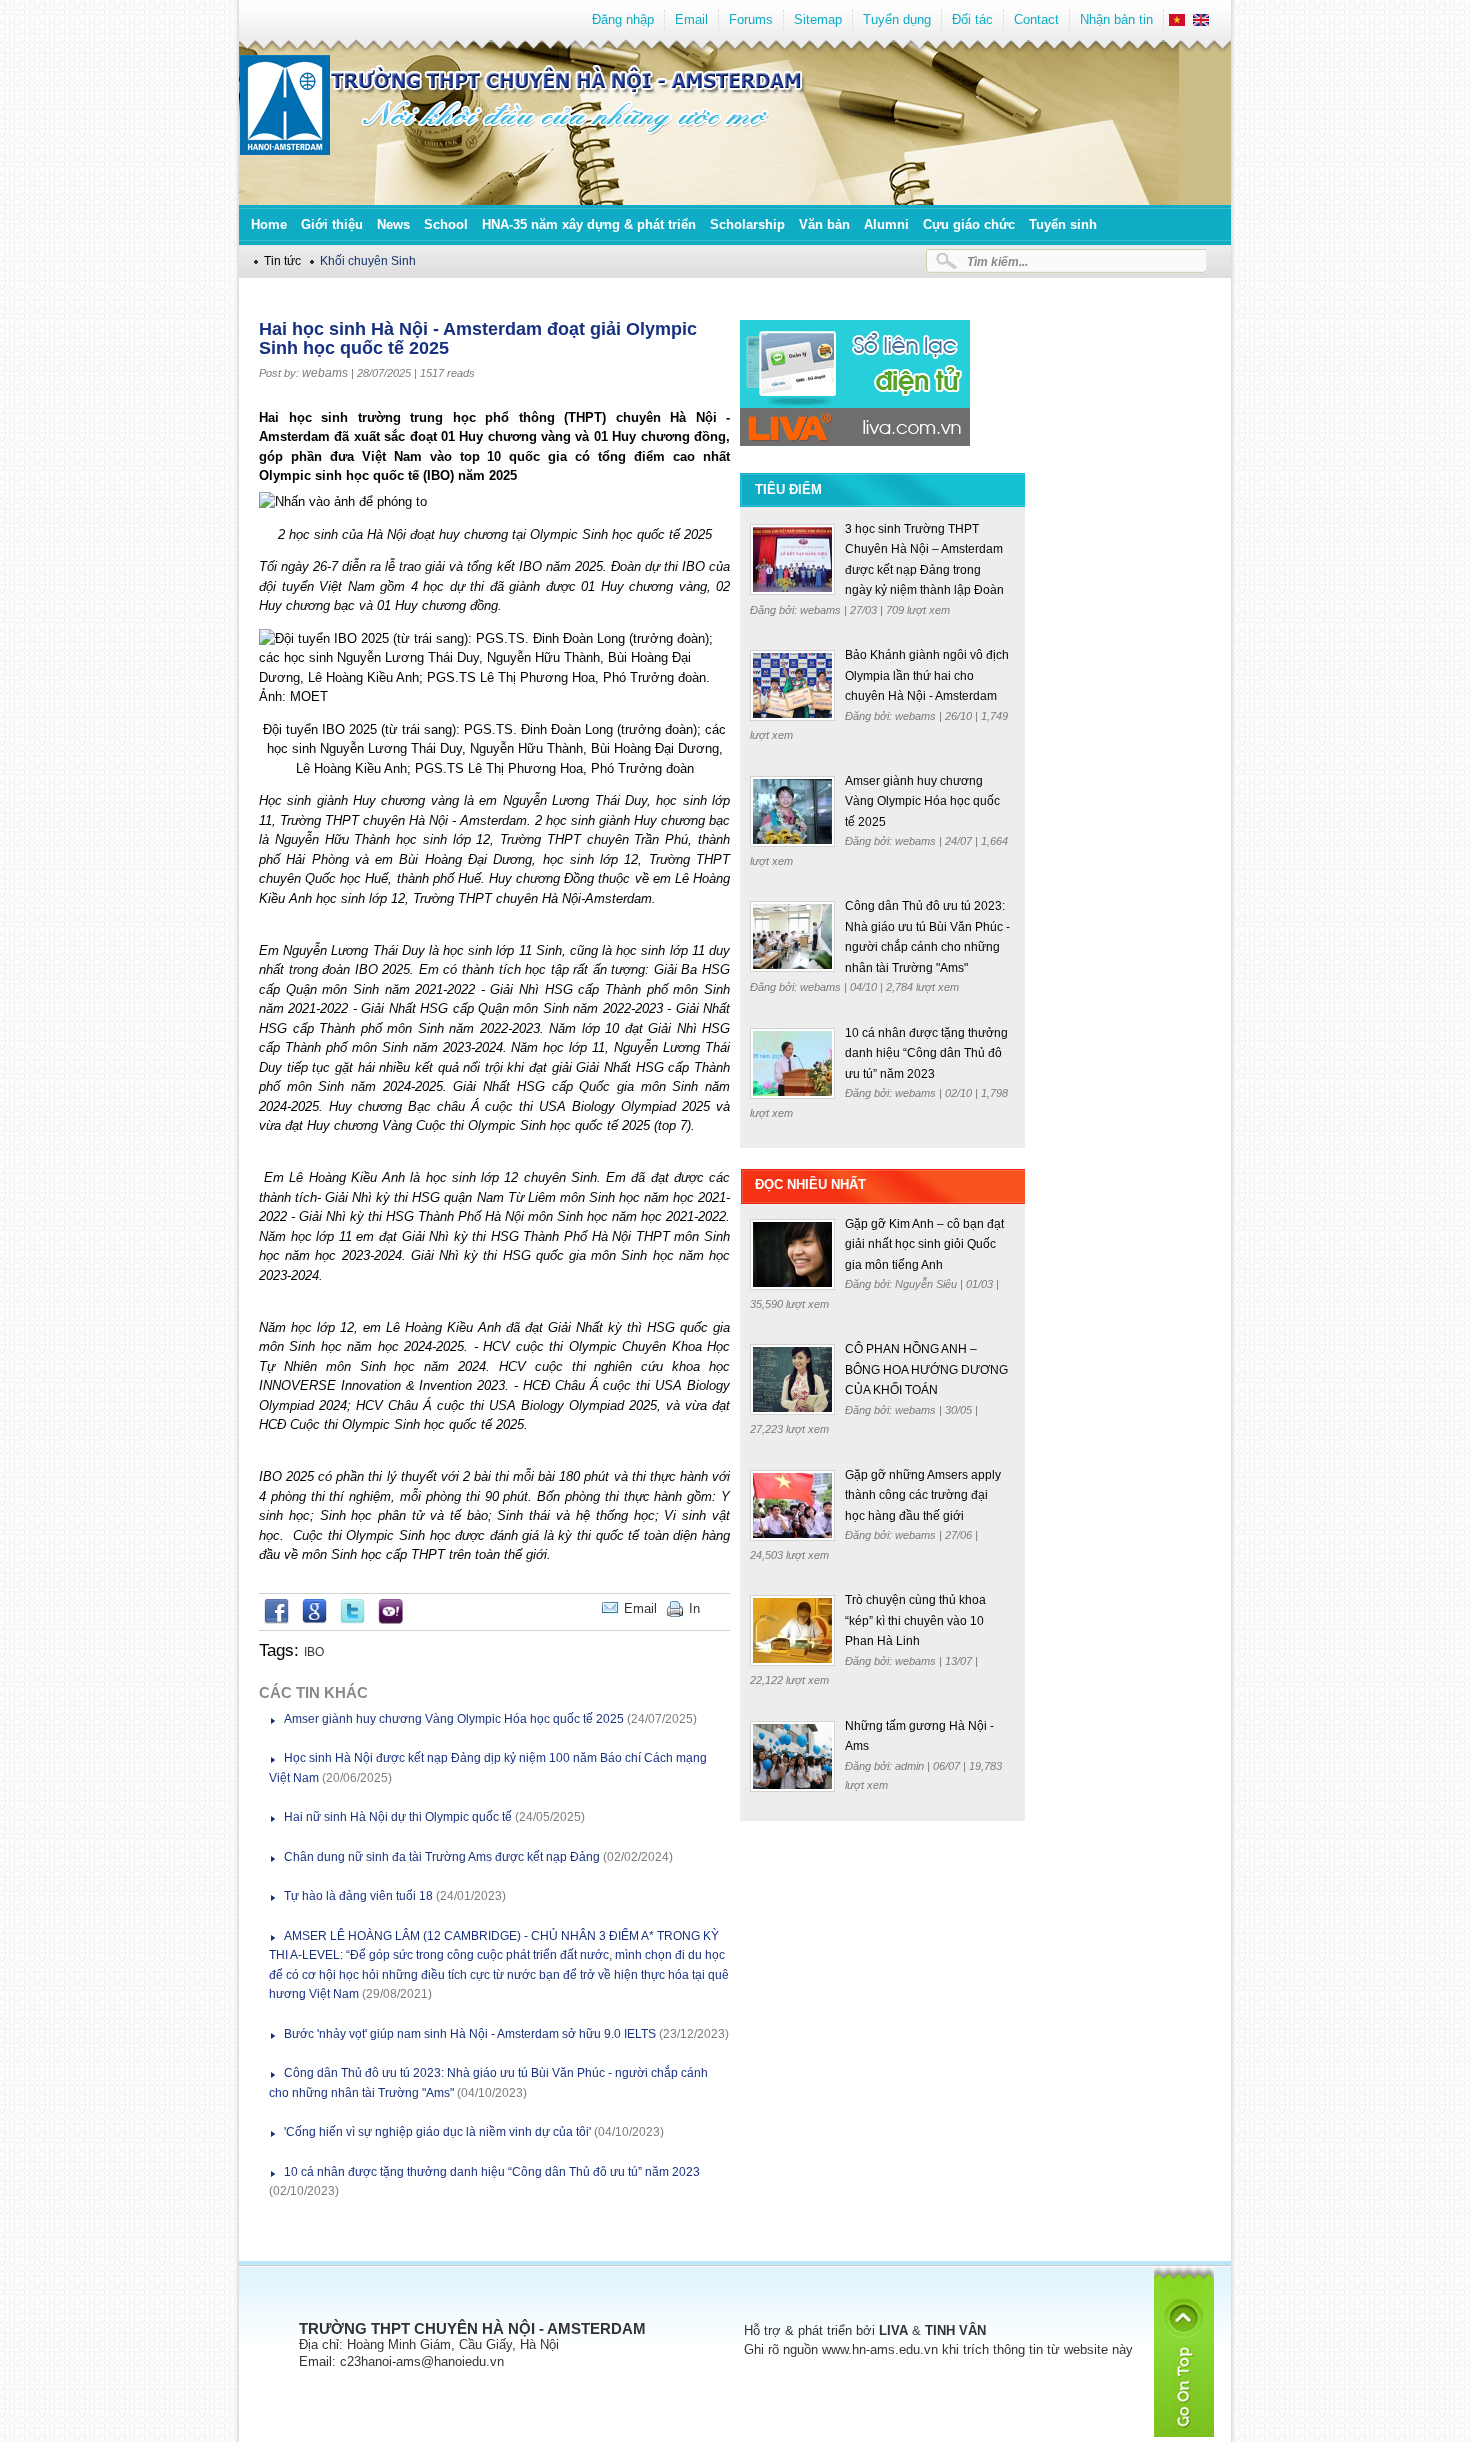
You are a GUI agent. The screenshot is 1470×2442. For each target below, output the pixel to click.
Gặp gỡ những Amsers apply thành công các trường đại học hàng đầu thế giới (923, 1495)
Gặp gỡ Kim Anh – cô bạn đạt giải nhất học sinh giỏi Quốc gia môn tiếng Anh (924, 1244)
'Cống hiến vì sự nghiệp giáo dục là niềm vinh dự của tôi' (437, 2132)
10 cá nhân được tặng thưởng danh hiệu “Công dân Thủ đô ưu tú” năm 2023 (492, 2172)
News (393, 224)
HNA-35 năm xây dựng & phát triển (589, 224)
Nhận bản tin (1116, 19)
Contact (1036, 19)
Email (691, 19)
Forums (751, 19)
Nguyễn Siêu (927, 1284)
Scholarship (747, 224)
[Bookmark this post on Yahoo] (390, 1620)
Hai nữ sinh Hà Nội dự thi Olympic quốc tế (398, 1817)
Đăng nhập (623, 19)
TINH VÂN (955, 2330)
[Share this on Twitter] (352, 1620)
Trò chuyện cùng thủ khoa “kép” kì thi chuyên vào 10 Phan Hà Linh (915, 1620)
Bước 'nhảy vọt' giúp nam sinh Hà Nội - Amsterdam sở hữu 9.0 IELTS (470, 2034)
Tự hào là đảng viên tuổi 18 (358, 1896)
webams (325, 373)
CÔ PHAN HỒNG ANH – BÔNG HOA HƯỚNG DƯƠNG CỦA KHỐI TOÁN (926, 1369)
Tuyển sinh (1063, 224)
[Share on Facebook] (276, 1620)
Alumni (886, 224)
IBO (314, 1652)
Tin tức (282, 260)
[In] (725, 1608)
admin (911, 1766)
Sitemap (818, 19)
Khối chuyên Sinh (368, 260)
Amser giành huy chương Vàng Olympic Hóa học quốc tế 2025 (454, 1719)
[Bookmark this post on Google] (314, 1620)
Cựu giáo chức (969, 224)
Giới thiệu (332, 224)
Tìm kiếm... (997, 261)
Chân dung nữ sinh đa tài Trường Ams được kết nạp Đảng (442, 1857)
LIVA (893, 2330)
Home (269, 224)
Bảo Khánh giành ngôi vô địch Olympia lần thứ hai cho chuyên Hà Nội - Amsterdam (927, 675)
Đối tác (972, 19)
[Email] (715, 1608)
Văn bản (824, 224)
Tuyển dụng (897, 19)
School (446, 224)
